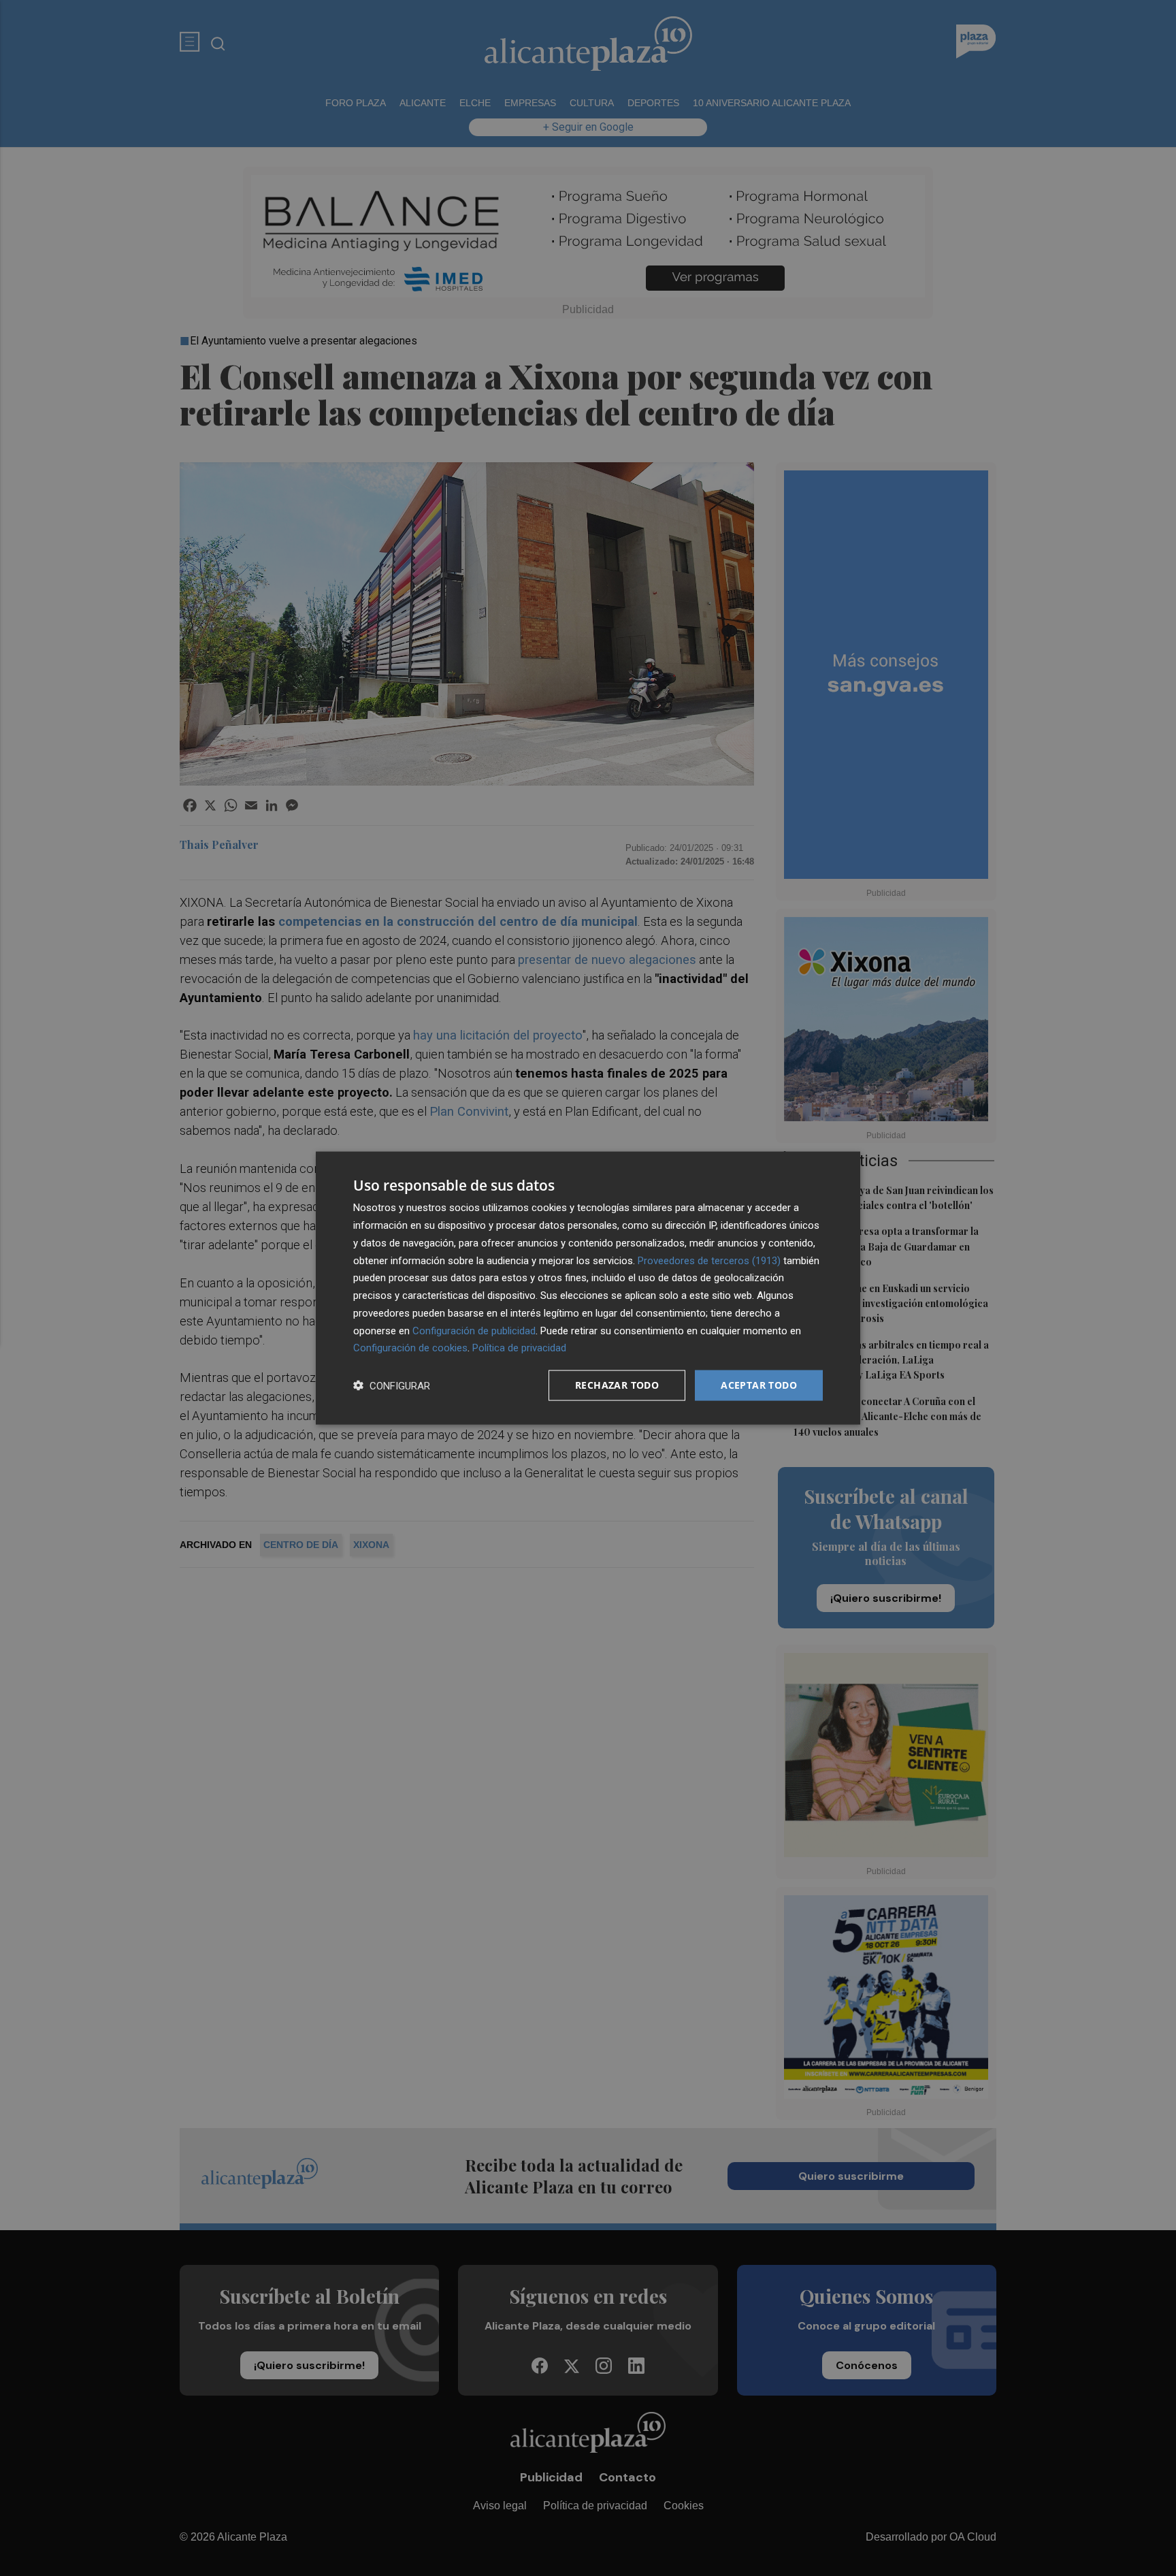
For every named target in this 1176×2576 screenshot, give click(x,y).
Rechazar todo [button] (617, 1385)
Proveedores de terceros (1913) (709, 1260)
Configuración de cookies (410, 1348)
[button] (392, 1386)
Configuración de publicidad (474, 1330)
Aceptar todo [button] (759, 1385)
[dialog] (588, 1288)
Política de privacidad (519, 1348)
